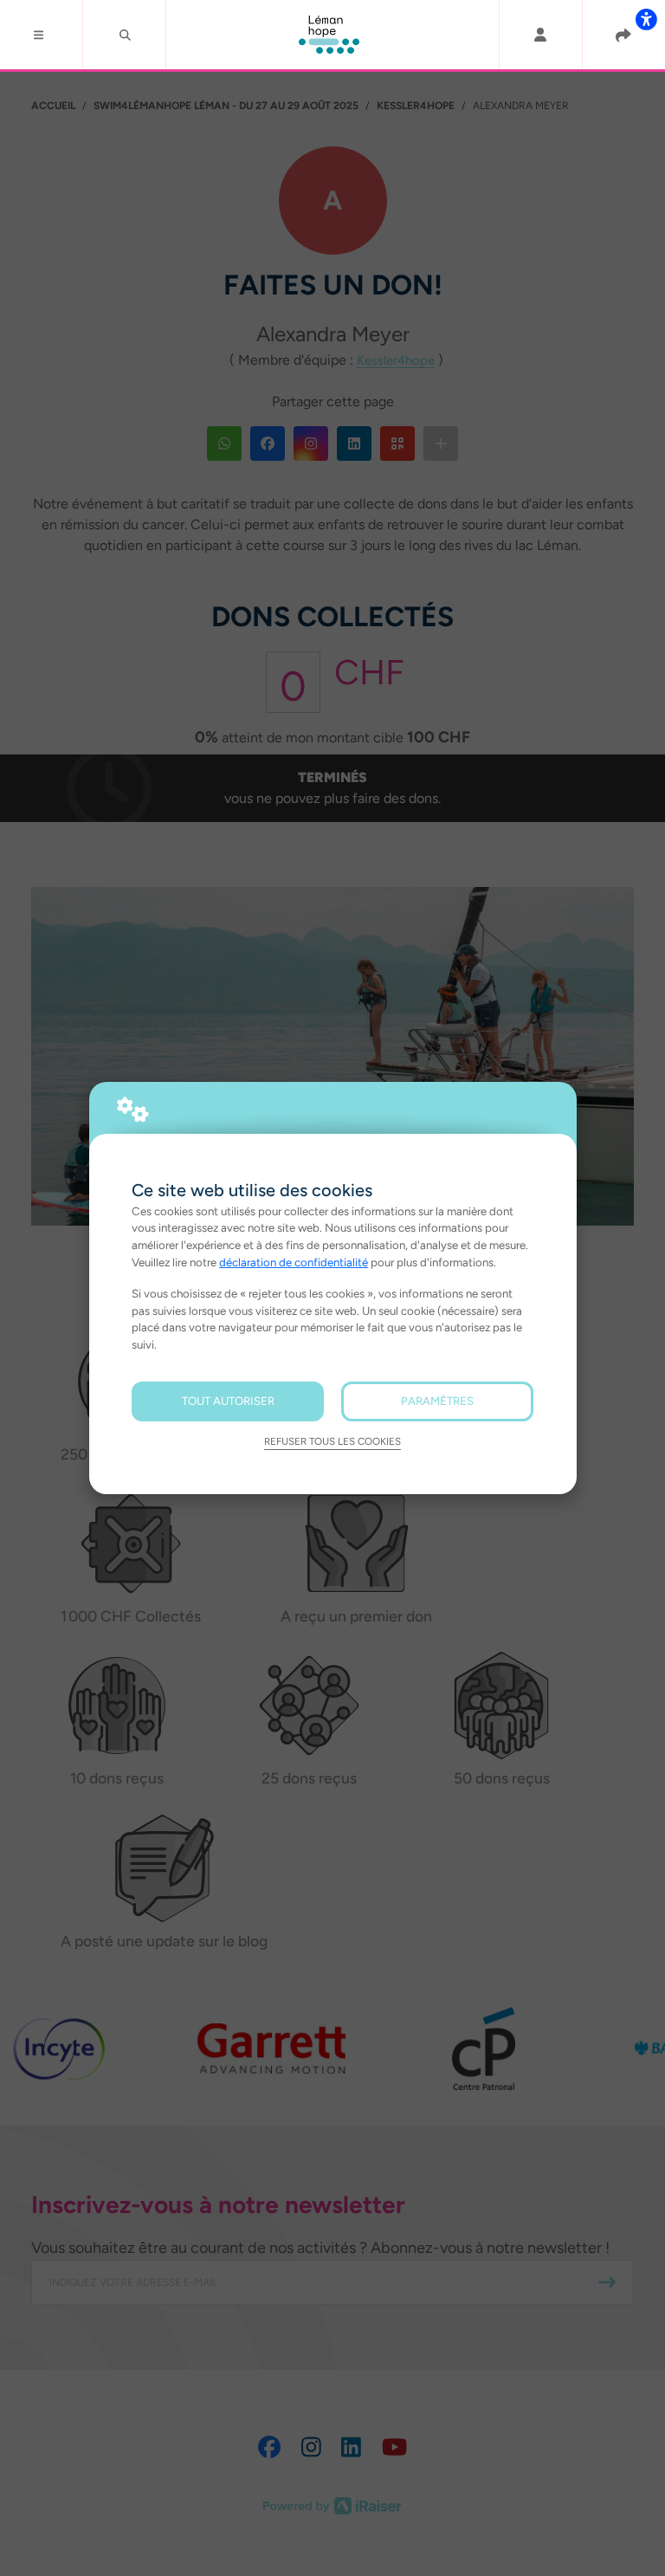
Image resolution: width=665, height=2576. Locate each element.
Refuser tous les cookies (332, 1441)
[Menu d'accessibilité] (646, 19)
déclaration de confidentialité (294, 1262)
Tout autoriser (228, 1401)
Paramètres (437, 1401)
